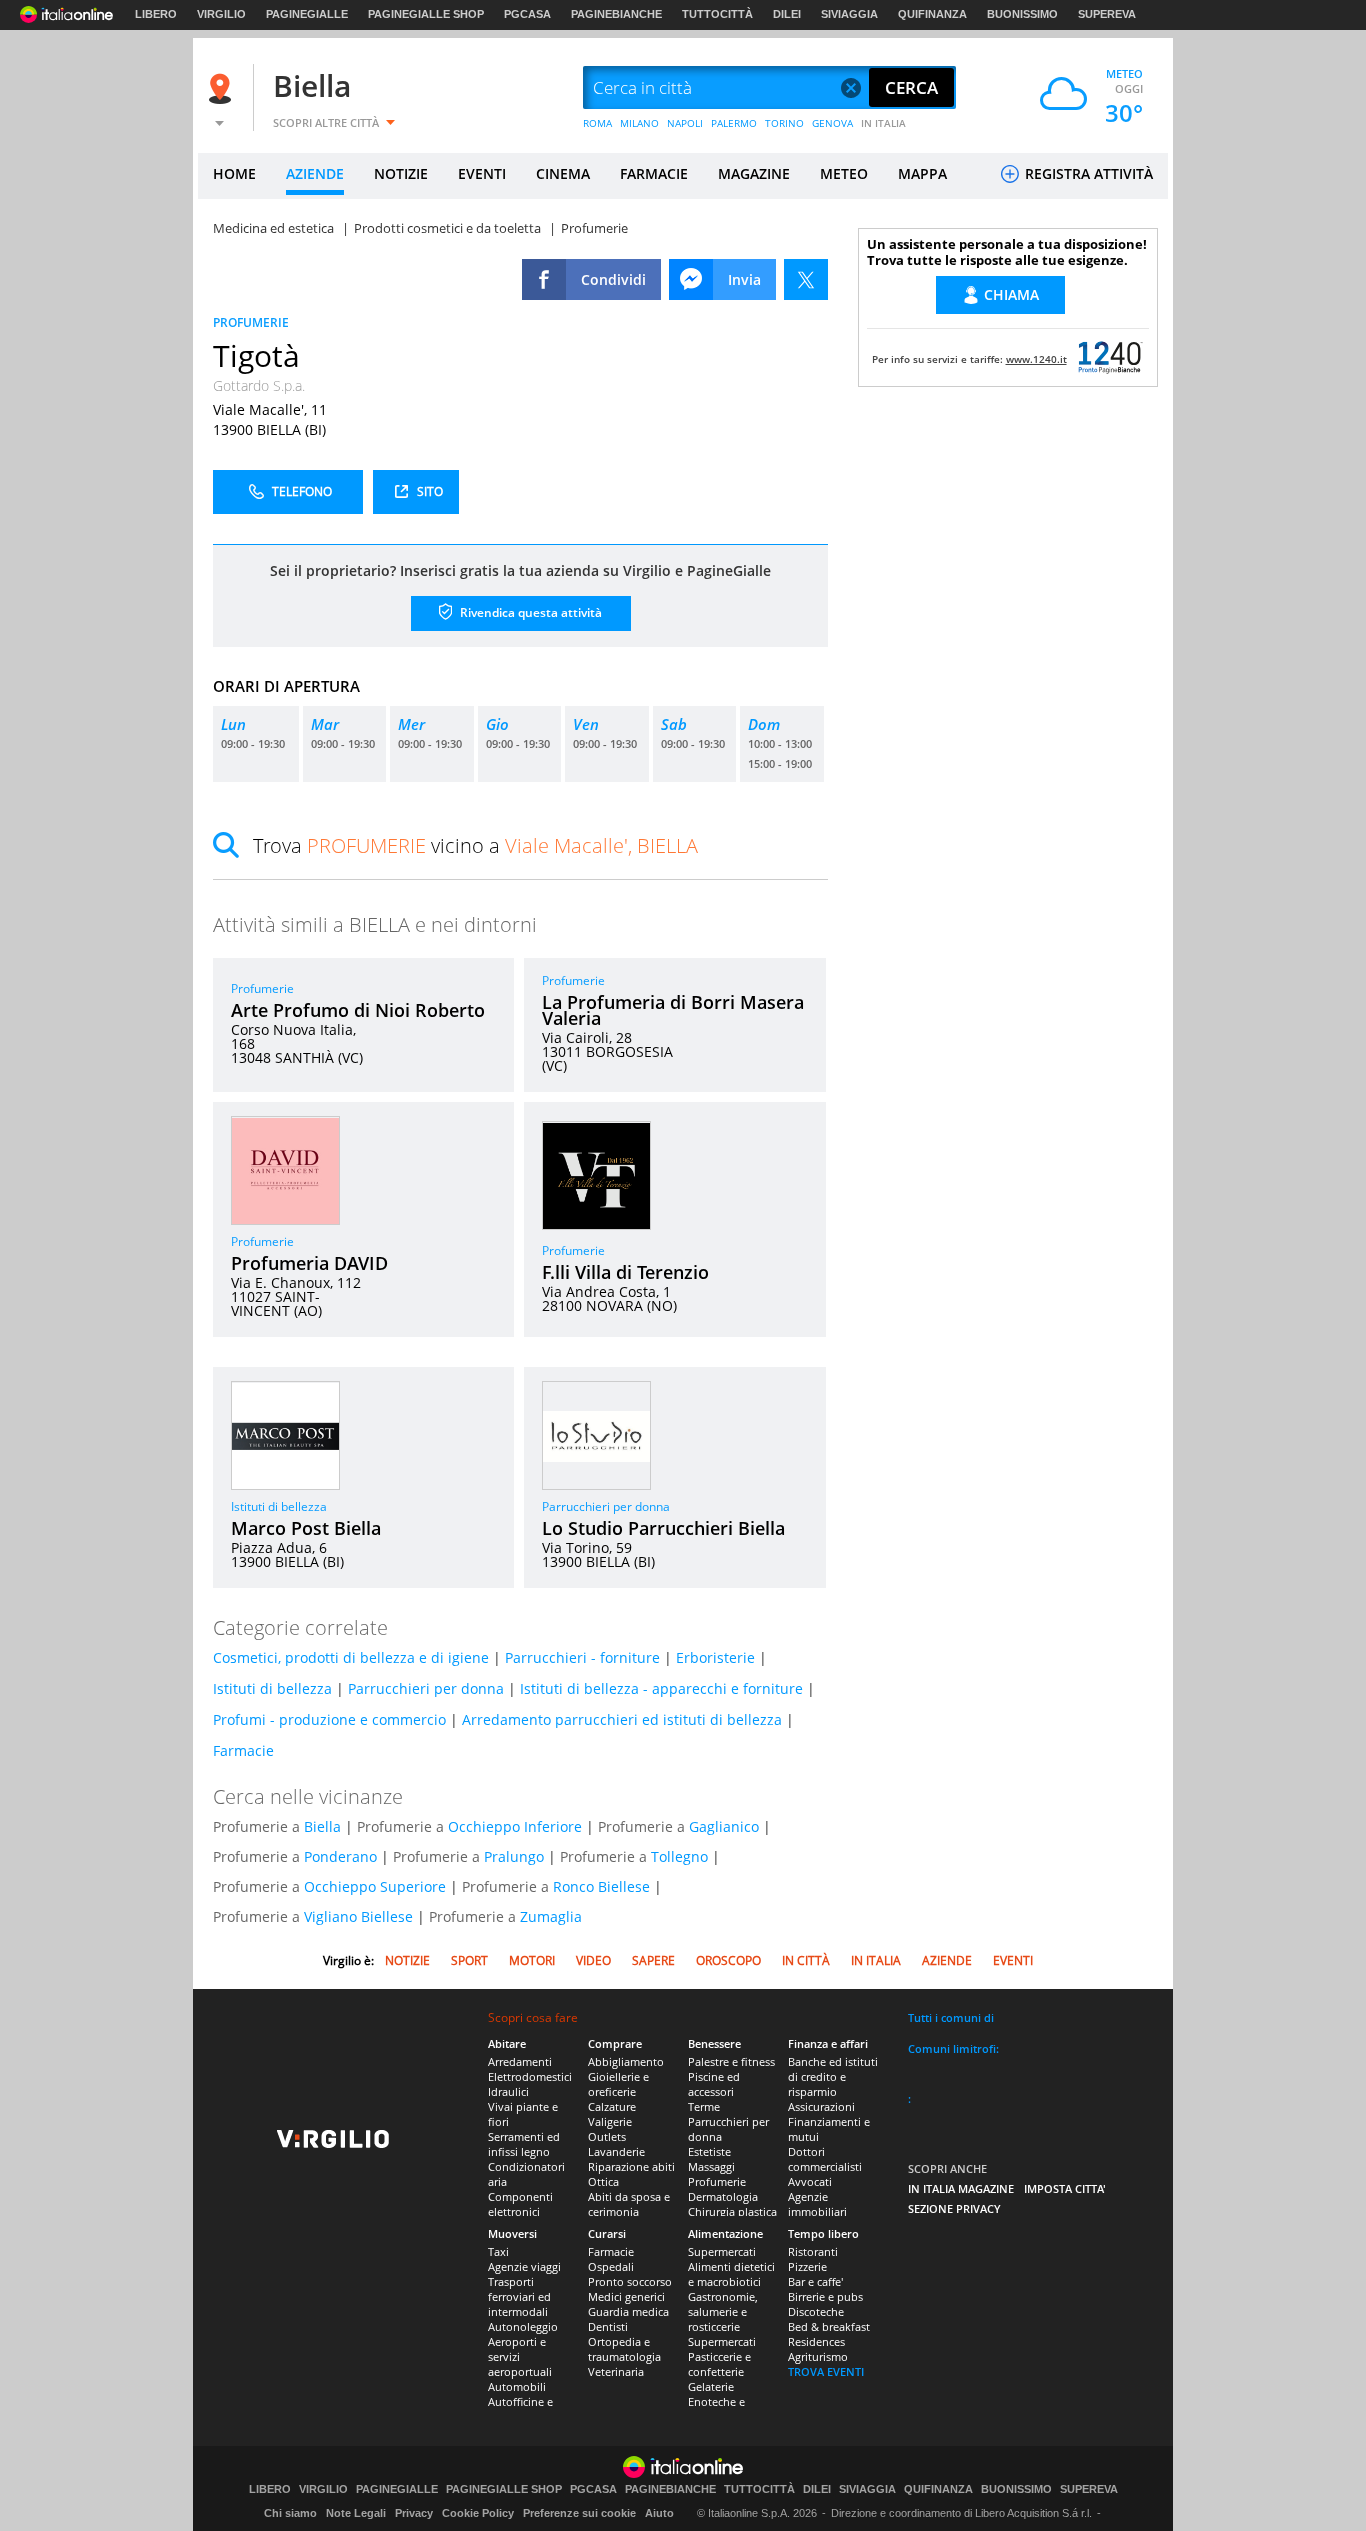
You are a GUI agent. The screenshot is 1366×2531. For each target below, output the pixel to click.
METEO (844, 173)
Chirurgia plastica (732, 2211)
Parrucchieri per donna (606, 1506)
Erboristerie (715, 1657)
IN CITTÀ (806, 1960)
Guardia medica (628, 2311)
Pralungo (514, 1856)
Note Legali (356, 2513)
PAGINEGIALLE (307, 14)
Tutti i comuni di (951, 2017)
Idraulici (508, 2091)
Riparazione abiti (631, 2166)
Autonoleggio (523, 2326)
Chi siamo (290, 2513)
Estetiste (709, 2151)
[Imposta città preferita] (223, 88)
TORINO (784, 123)
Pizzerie (807, 2266)
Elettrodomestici (530, 2076)
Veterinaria (616, 2371)
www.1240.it (1036, 359)
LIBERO (156, 14)
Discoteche (816, 2311)
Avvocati (810, 2181)
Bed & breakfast (829, 2326)
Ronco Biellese (601, 1886)
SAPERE (653, 1960)
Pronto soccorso (630, 2281)
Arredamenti (520, 2061)
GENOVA (832, 123)
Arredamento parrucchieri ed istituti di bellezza (622, 1719)
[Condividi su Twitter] (806, 279)
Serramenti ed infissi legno (524, 2144)
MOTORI (532, 1960)
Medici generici (626, 2296)
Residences (816, 2341)
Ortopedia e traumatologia (624, 2349)
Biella (312, 85)
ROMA (597, 123)
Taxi (498, 2251)
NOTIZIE (401, 173)
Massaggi (711, 2166)
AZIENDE (315, 173)
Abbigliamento (626, 2061)
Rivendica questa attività (529, 612)
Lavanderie (616, 2151)
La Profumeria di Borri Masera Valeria (673, 1010)
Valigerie (610, 2121)
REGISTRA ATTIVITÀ (1087, 173)
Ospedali (611, 2266)
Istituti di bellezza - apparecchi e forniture (661, 1688)
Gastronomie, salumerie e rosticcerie (723, 2311)
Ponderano (340, 1856)
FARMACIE (654, 173)
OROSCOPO (728, 1960)
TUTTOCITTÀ (717, 14)
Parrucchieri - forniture (582, 1657)
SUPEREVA (1107, 14)
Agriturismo (818, 2356)
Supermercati (722, 2251)
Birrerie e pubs (825, 2296)
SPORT (469, 1960)
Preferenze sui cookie (579, 2513)
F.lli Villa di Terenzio (625, 1272)
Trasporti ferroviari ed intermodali (519, 2296)
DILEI (787, 14)
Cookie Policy (478, 2513)
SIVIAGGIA (849, 14)
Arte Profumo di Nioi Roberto (358, 1010)
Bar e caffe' (815, 2281)
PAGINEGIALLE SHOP (426, 14)
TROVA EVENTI (826, 2371)
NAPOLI (685, 123)
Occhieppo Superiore (375, 1886)
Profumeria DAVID (309, 1263)
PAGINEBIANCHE (616, 14)
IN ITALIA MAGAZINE (961, 2188)
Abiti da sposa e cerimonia (629, 2204)
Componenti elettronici (520, 2204)
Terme (704, 2106)
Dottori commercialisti (825, 2159)
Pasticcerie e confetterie (719, 2364)
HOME (234, 173)
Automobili (517, 2386)
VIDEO (593, 1960)
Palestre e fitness (731, 2061)
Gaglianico (724, 1826)
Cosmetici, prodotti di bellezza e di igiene (351, 1657)
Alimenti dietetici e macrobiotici (731, 2274)
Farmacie (243, 1750)
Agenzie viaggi (524, 2266)
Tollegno (679, 1856)
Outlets (607, 2136)
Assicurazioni (821, 2106)
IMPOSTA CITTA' (1065, 2188)
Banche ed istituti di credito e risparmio (833, 2076)
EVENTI (482, 173)
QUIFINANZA (932, 14)
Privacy (414, 2513)
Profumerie (262, 988)
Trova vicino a (475, 845)
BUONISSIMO (1022, 14)
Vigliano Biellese (358, 1916)
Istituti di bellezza (279, 1506)
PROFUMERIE (251, 322)
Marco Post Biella (306, 1528)
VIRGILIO (221, 14)
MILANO (639, 123)
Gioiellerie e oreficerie (618, 2084)
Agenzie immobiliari (817, 2204)
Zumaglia (551, 1916)
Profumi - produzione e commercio (329, 1719)
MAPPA (922, 173)
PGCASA (527, 14)
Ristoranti (813, 2251)
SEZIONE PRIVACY (954, 2208)
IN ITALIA (883, 123)
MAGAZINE (754, 173)
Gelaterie (711, 2386)
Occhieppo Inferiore (515, 1826)
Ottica (603, 2181)
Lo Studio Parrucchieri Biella (663, 1528)
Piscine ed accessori (714, 2084)
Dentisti (608, 2326)
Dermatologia (723, 2196)
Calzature (612, 2106)
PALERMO (734, 123)
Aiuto (659, 2513)
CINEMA (563, 173)
